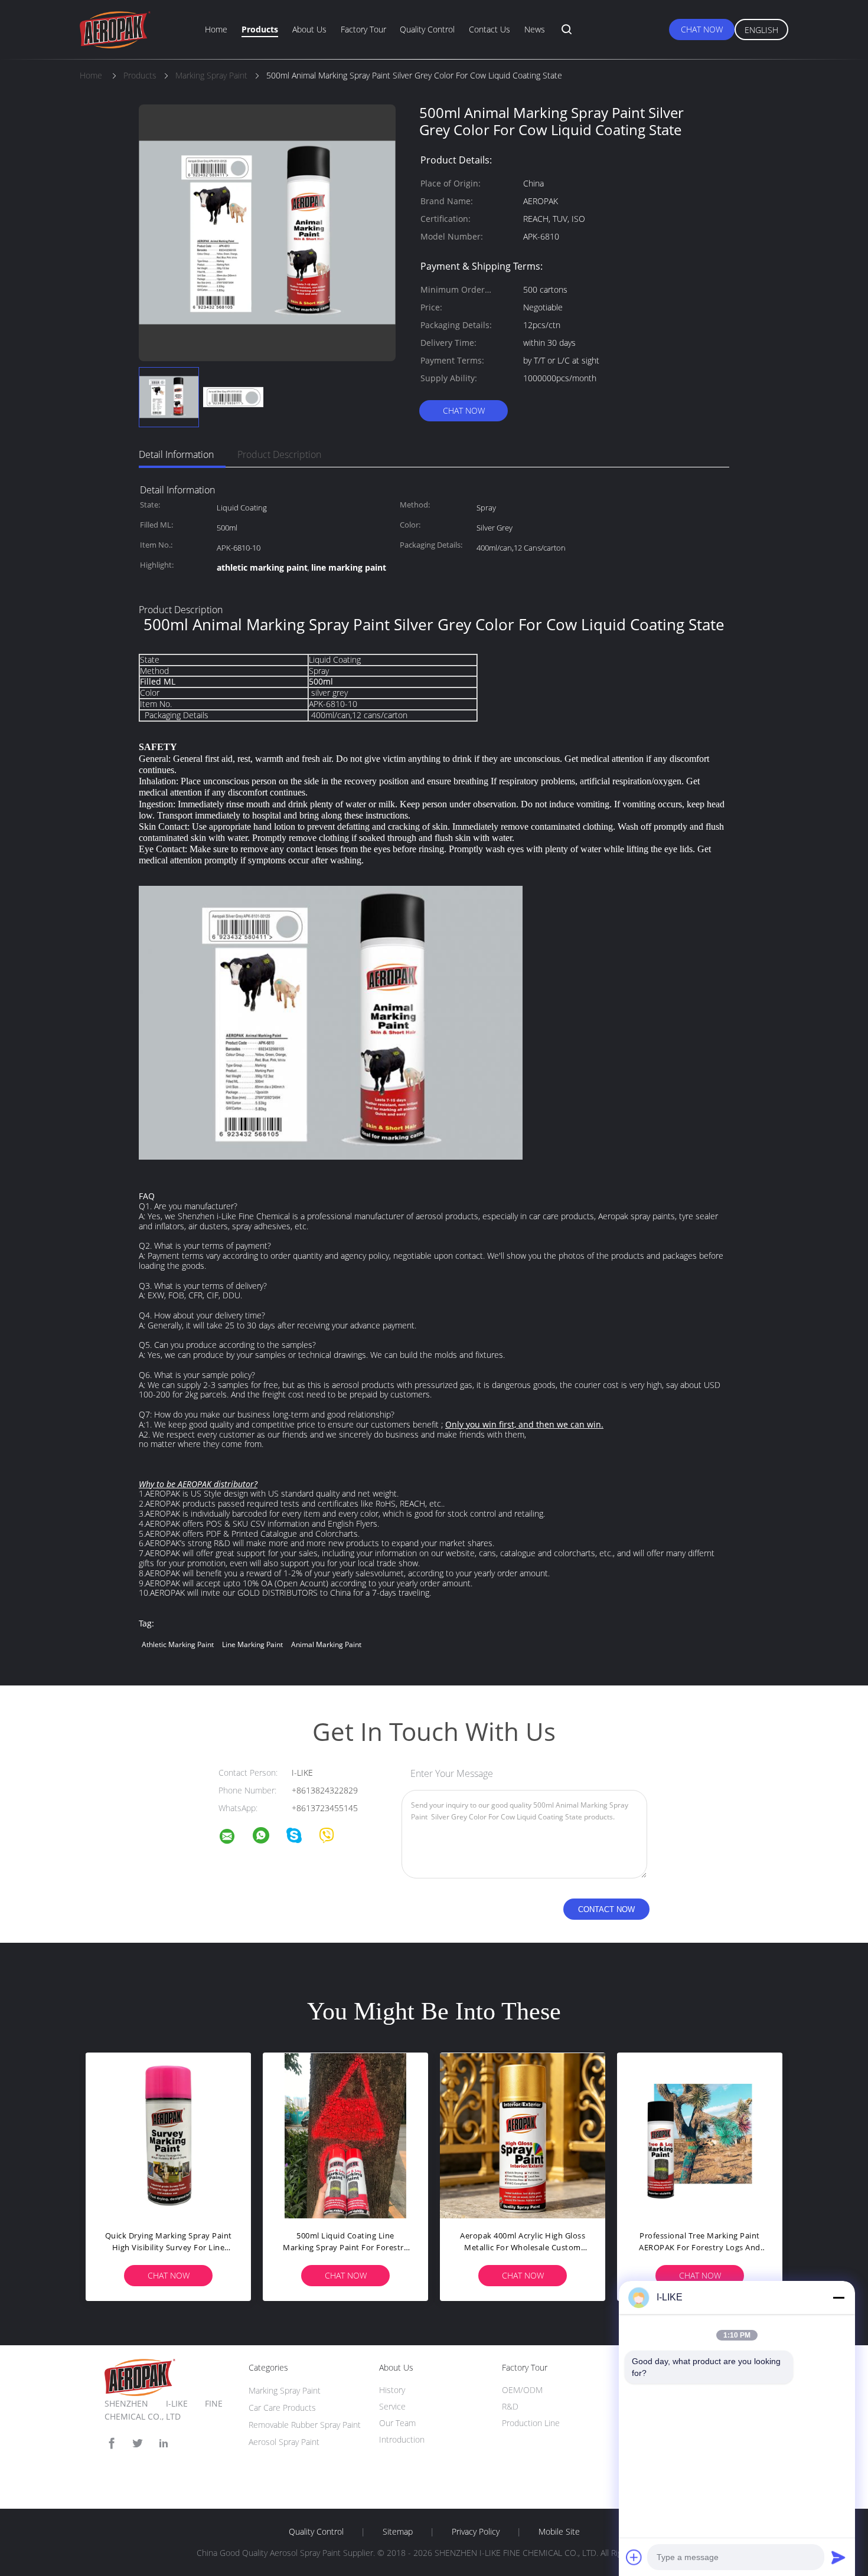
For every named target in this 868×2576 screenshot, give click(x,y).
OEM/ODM (522, 2390)
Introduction (402, 2439)
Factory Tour (363, 29)
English (761, 30)
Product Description (279, 454)
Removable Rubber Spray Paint (305, 2425)
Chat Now (702, 29)
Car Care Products (282, 2408)
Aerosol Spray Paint (284, 2442)
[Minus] (838, 2297)
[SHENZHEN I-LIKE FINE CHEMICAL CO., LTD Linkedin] (164, 2444)
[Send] (838, 2557)
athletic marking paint (178, 1644)
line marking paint (252, 1644)
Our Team (397, 2423)
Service (392, 2406)
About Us (309, 29)
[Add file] (634, 2557)
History (392, 2390)
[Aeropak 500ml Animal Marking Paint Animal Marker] (523, 2135)
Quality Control (427, 29)
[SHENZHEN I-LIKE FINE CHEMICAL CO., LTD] (234, 1838)
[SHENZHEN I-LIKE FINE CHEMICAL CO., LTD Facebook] (112, 2444)
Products (260, 29)
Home (216, 29)
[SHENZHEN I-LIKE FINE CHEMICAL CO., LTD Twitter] (138, 2444)
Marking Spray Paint (285, 2390)
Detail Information (176, 454)
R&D (510, 2406)
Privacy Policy (476, 2532)
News (535, 29)
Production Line (531, 2423)
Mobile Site (559, 2532)
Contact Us (490, 29)
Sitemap (398, 2532)
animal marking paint (326, 1644)
